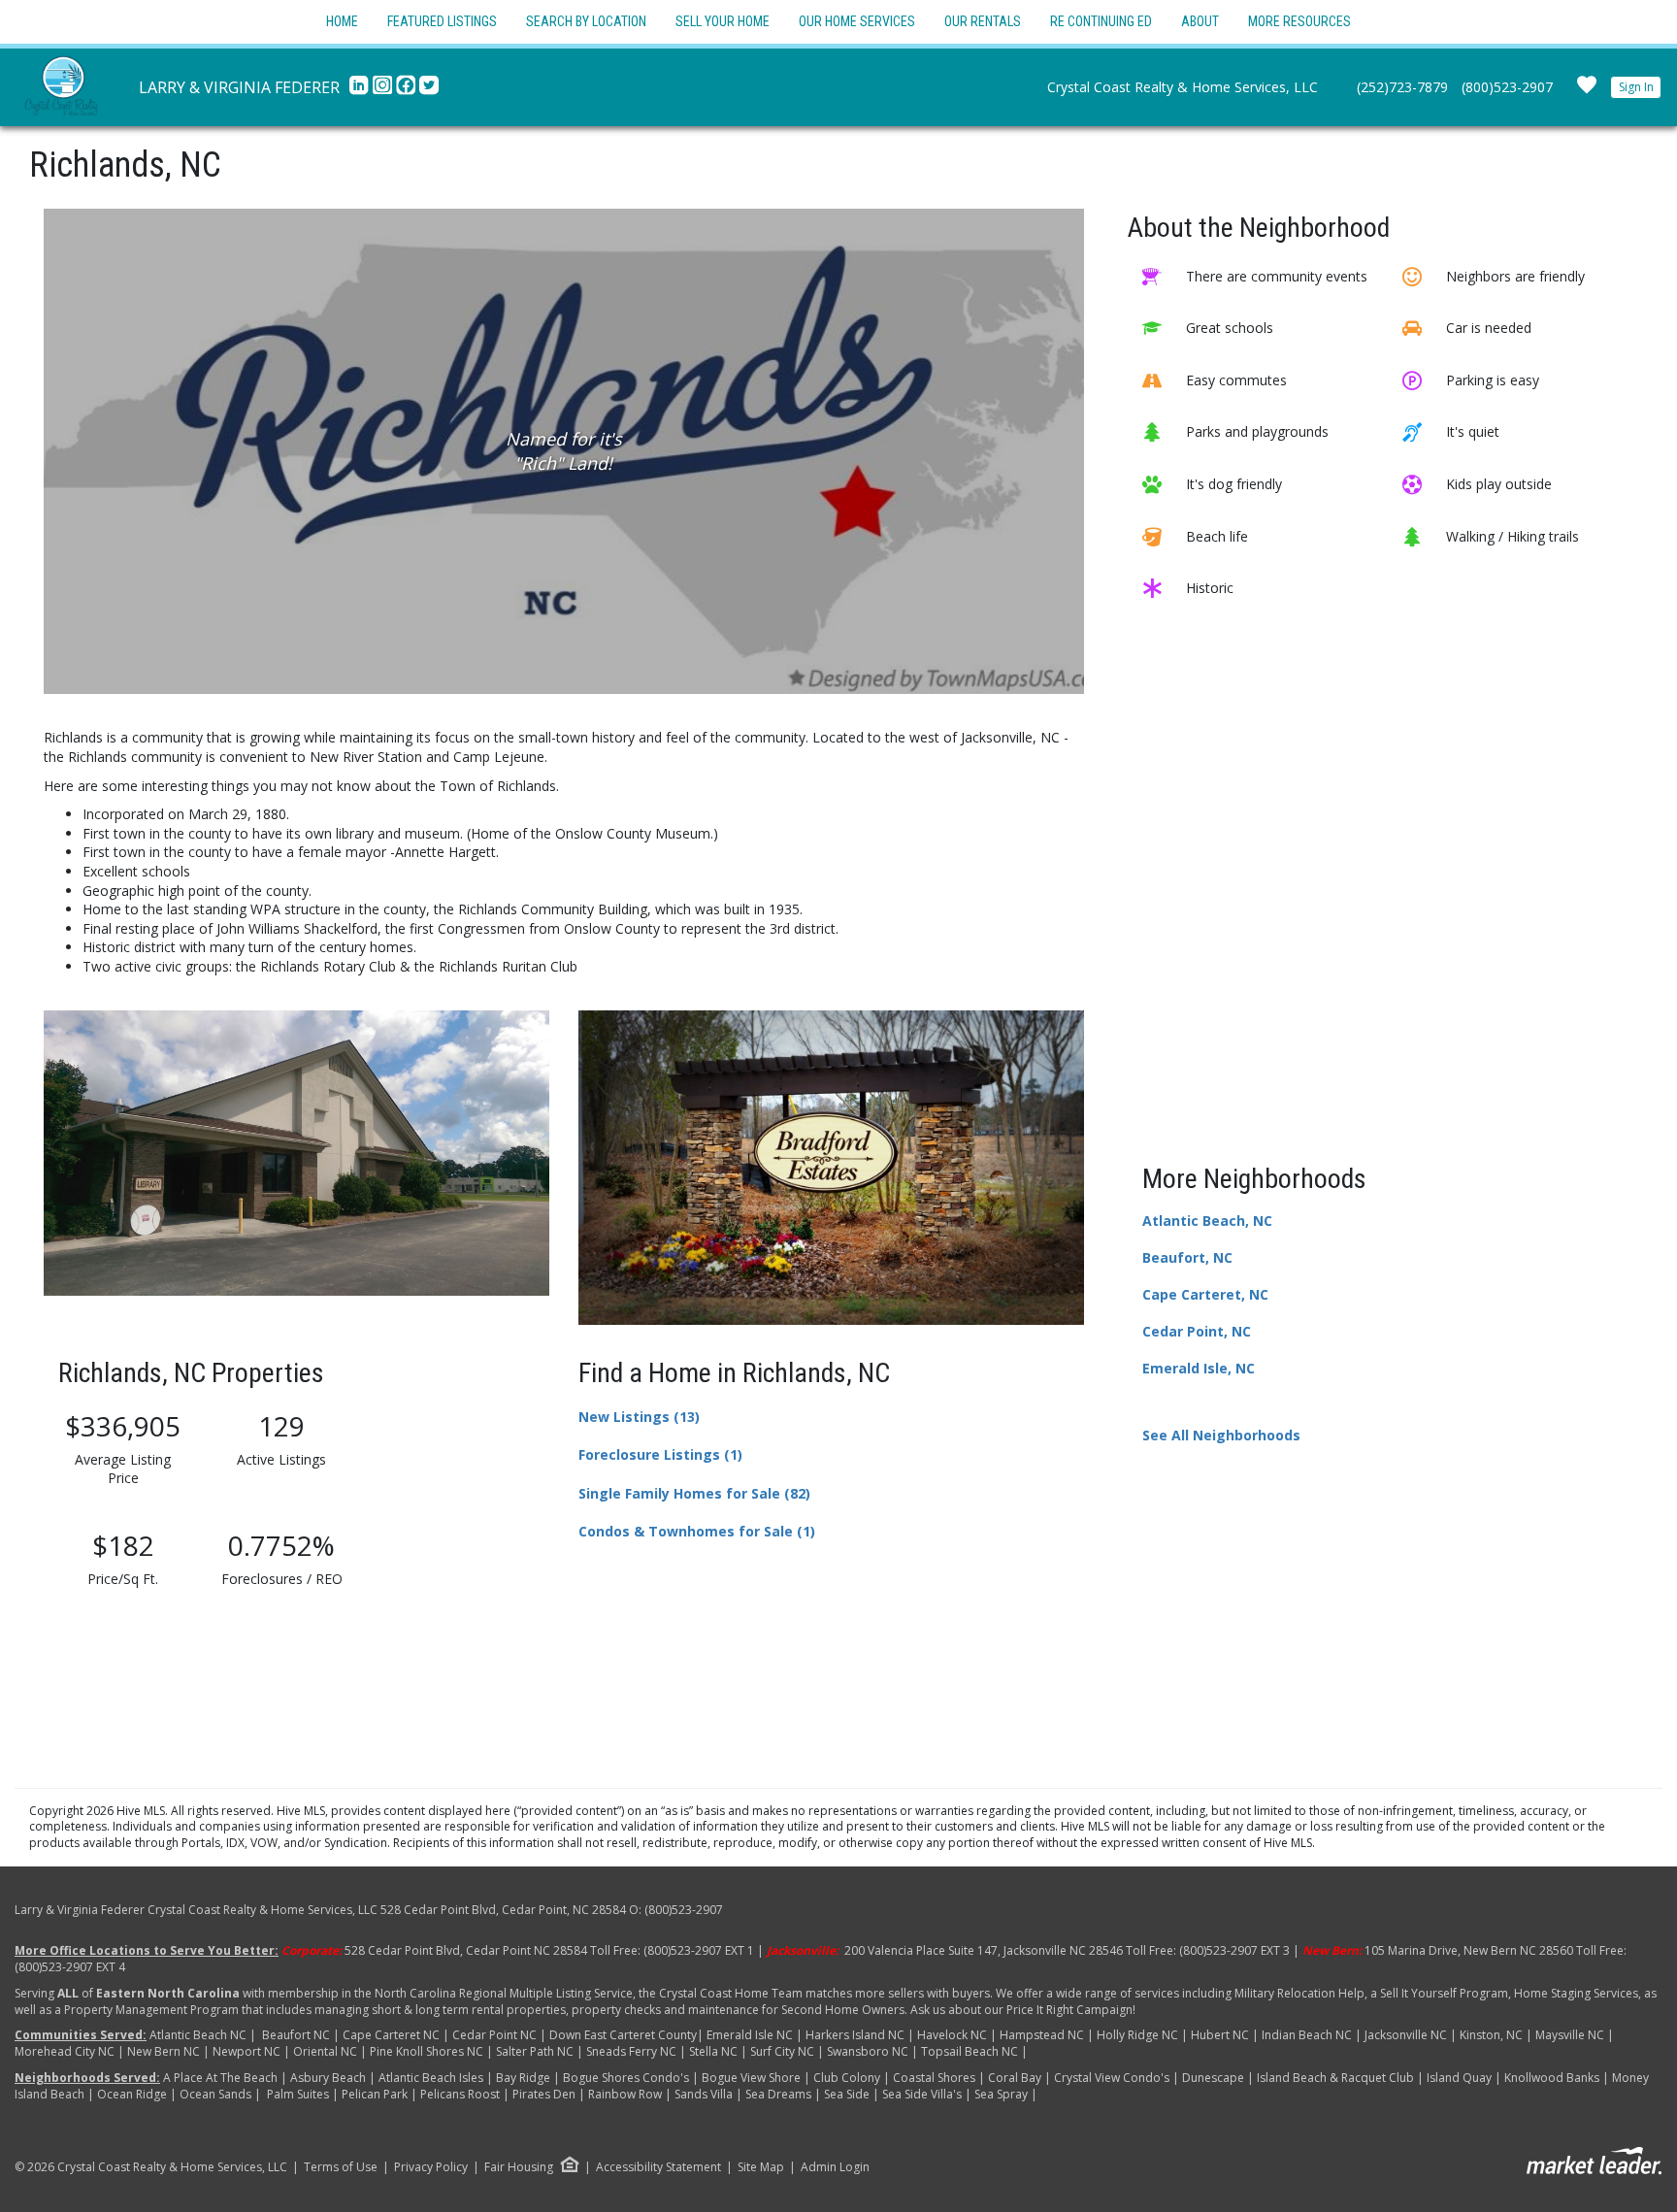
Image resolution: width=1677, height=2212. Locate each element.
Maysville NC (1570, 2035)
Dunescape (1213, 2078)
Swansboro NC (868, 2051)
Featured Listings (442, 21)
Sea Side (847, 2094)
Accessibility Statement (658, 2167)
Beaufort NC (296, 2035)
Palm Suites (298, 2094)
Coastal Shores (934, 2078)
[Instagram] (384, 90)
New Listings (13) (639, 1417)
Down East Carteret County (623, 2035)
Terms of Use (341, 2167)
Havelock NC (952, 2035)
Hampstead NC (1042, 2035)
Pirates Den (544, 2094)
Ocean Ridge (132, 2094)
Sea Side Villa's (923, 2094)
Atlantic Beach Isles (431, 2078)
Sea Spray (1001, 2094)
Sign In (1636, 87)
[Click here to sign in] (1587, 91)
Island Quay (1459, 2078)
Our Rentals (983, 21)
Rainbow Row (625, 2094)
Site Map (761, 2167)
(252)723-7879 (1402, 87)
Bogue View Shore (751, 2078)
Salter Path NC (535, 2051)
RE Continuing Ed (1101, 21)
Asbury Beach (328, 2078)
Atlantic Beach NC (198, 2035)
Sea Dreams (778, 2094)
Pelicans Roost (460, 2094)
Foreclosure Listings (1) (660, 1454)
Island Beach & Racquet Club (1335, 2078)
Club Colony (847, 2078)
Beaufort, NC (1187, 1257)
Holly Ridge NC (1137, 2035)
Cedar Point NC (494, 2035)
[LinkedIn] (361, 90)
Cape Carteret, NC (1205, 1294)
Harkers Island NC (855, 2035)
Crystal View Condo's (1113, 2078)
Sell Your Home (723, 21)
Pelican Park (375, 2094)
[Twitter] (429, 90)
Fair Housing (519, 2167)
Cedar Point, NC (1197, 1331)
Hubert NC (1220, 2035)
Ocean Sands (215, 2094)
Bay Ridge (525, 2078)
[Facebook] (408, 90)
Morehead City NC (65, 2051)
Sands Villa (704, 2094)
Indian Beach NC (1307, 2035)
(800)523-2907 (1507, 87)
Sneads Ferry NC (631, 2051)
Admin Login (835, 2167)
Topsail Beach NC (970, 2051)
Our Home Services (857, 21)
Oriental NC (325, 2051)
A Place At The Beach (222, 2078)
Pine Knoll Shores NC (427, 2051)
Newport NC (247, 2051)
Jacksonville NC (1407, 2035)
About (1200, 21)
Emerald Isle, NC (1199, 1368)
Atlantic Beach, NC (1207, 1221)
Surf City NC (782, 2051)
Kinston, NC (1490, 2035)
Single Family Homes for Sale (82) (694, 1493)
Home (342, 21)
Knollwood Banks (1552, 2078)
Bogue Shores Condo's (626, 2078)
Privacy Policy (431, 2167)
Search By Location (586, 21)
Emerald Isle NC (750, 2035)
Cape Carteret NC (391, 2035)
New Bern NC (164, 2051)
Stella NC (713, 2051)
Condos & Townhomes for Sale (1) (697, 1531)
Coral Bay (1015, 2078)
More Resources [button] (1299, 21)
